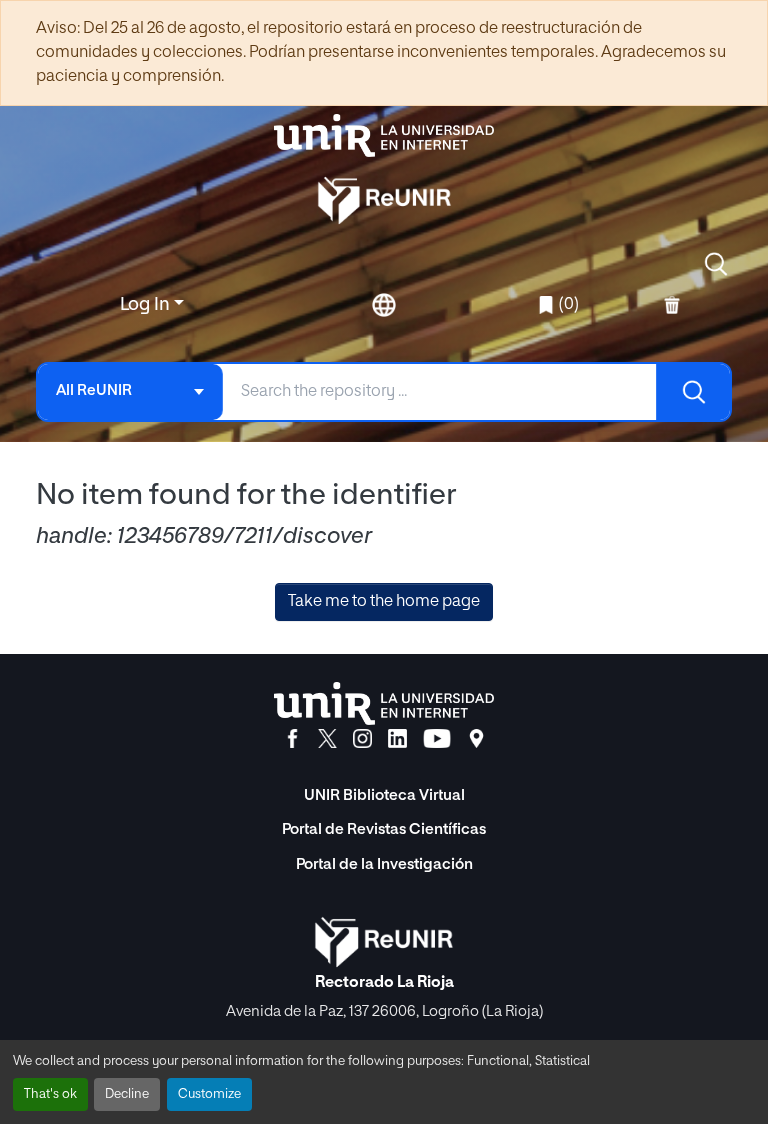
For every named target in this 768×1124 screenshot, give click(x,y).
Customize (209, 1094)
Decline (127, 1094)
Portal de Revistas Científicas (384, 829)
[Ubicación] (476, 739)
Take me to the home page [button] (384, 602)
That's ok (50, 1094)
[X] (327, 739)
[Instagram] (362, 739)
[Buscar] (693, 392)
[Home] (384, 135)
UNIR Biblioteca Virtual (384, 795)
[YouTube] (437, 739)
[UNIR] (384, 703)
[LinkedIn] (397, 739)
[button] (716, 264)
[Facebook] (292, 739)
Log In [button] (147, 305)
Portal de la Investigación (384, 864)
